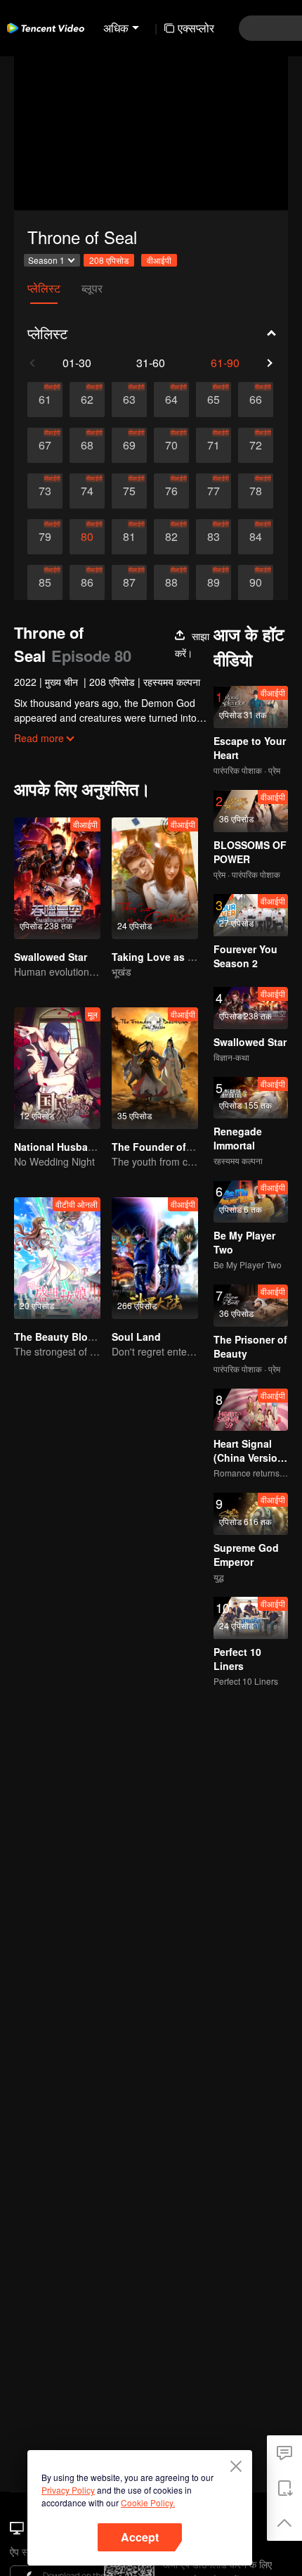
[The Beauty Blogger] (57, 1258)
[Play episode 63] (129, 400)
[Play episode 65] (214, 400)
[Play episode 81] (129, 537)
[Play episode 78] (256, 491)
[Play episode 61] (45, 400)
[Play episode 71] (214, 445)
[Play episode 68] (87, 445)
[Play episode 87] (129, 582)
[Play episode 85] (45, 582)
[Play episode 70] (171, 445)
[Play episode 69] (129, 445)
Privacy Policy (68, 2490)
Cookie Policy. (148, 2502)
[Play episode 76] (171, 491)
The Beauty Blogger (62, 1337)
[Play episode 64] (171, 400)
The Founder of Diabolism (174, 1147)
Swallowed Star (51, 957)
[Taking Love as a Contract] (155, 878)
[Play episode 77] (214, 491)
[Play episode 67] (45, 445)
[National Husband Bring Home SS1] (57, 1068)
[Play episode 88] (171, 582)
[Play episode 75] (129, 491)
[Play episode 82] (171, 537)
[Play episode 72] (256, 445)
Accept (140, 2537)
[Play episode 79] (45, 537)
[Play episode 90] (256, 582)
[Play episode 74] (87, 491)
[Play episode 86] (87, 582)
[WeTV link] (46, 28)
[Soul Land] (155, 1258)
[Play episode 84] (256, 537)
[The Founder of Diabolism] (155, 1068)
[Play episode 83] (214, 537)
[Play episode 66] (256, 400)
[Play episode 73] (45, 491)
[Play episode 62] (87, 400)
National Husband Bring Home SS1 (97, 1147)
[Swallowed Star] (57, 878)
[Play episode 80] (87, 537)
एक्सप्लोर (196, 28)
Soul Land (136, 1337)
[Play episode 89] (214, 582)
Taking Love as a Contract (175, 957)
